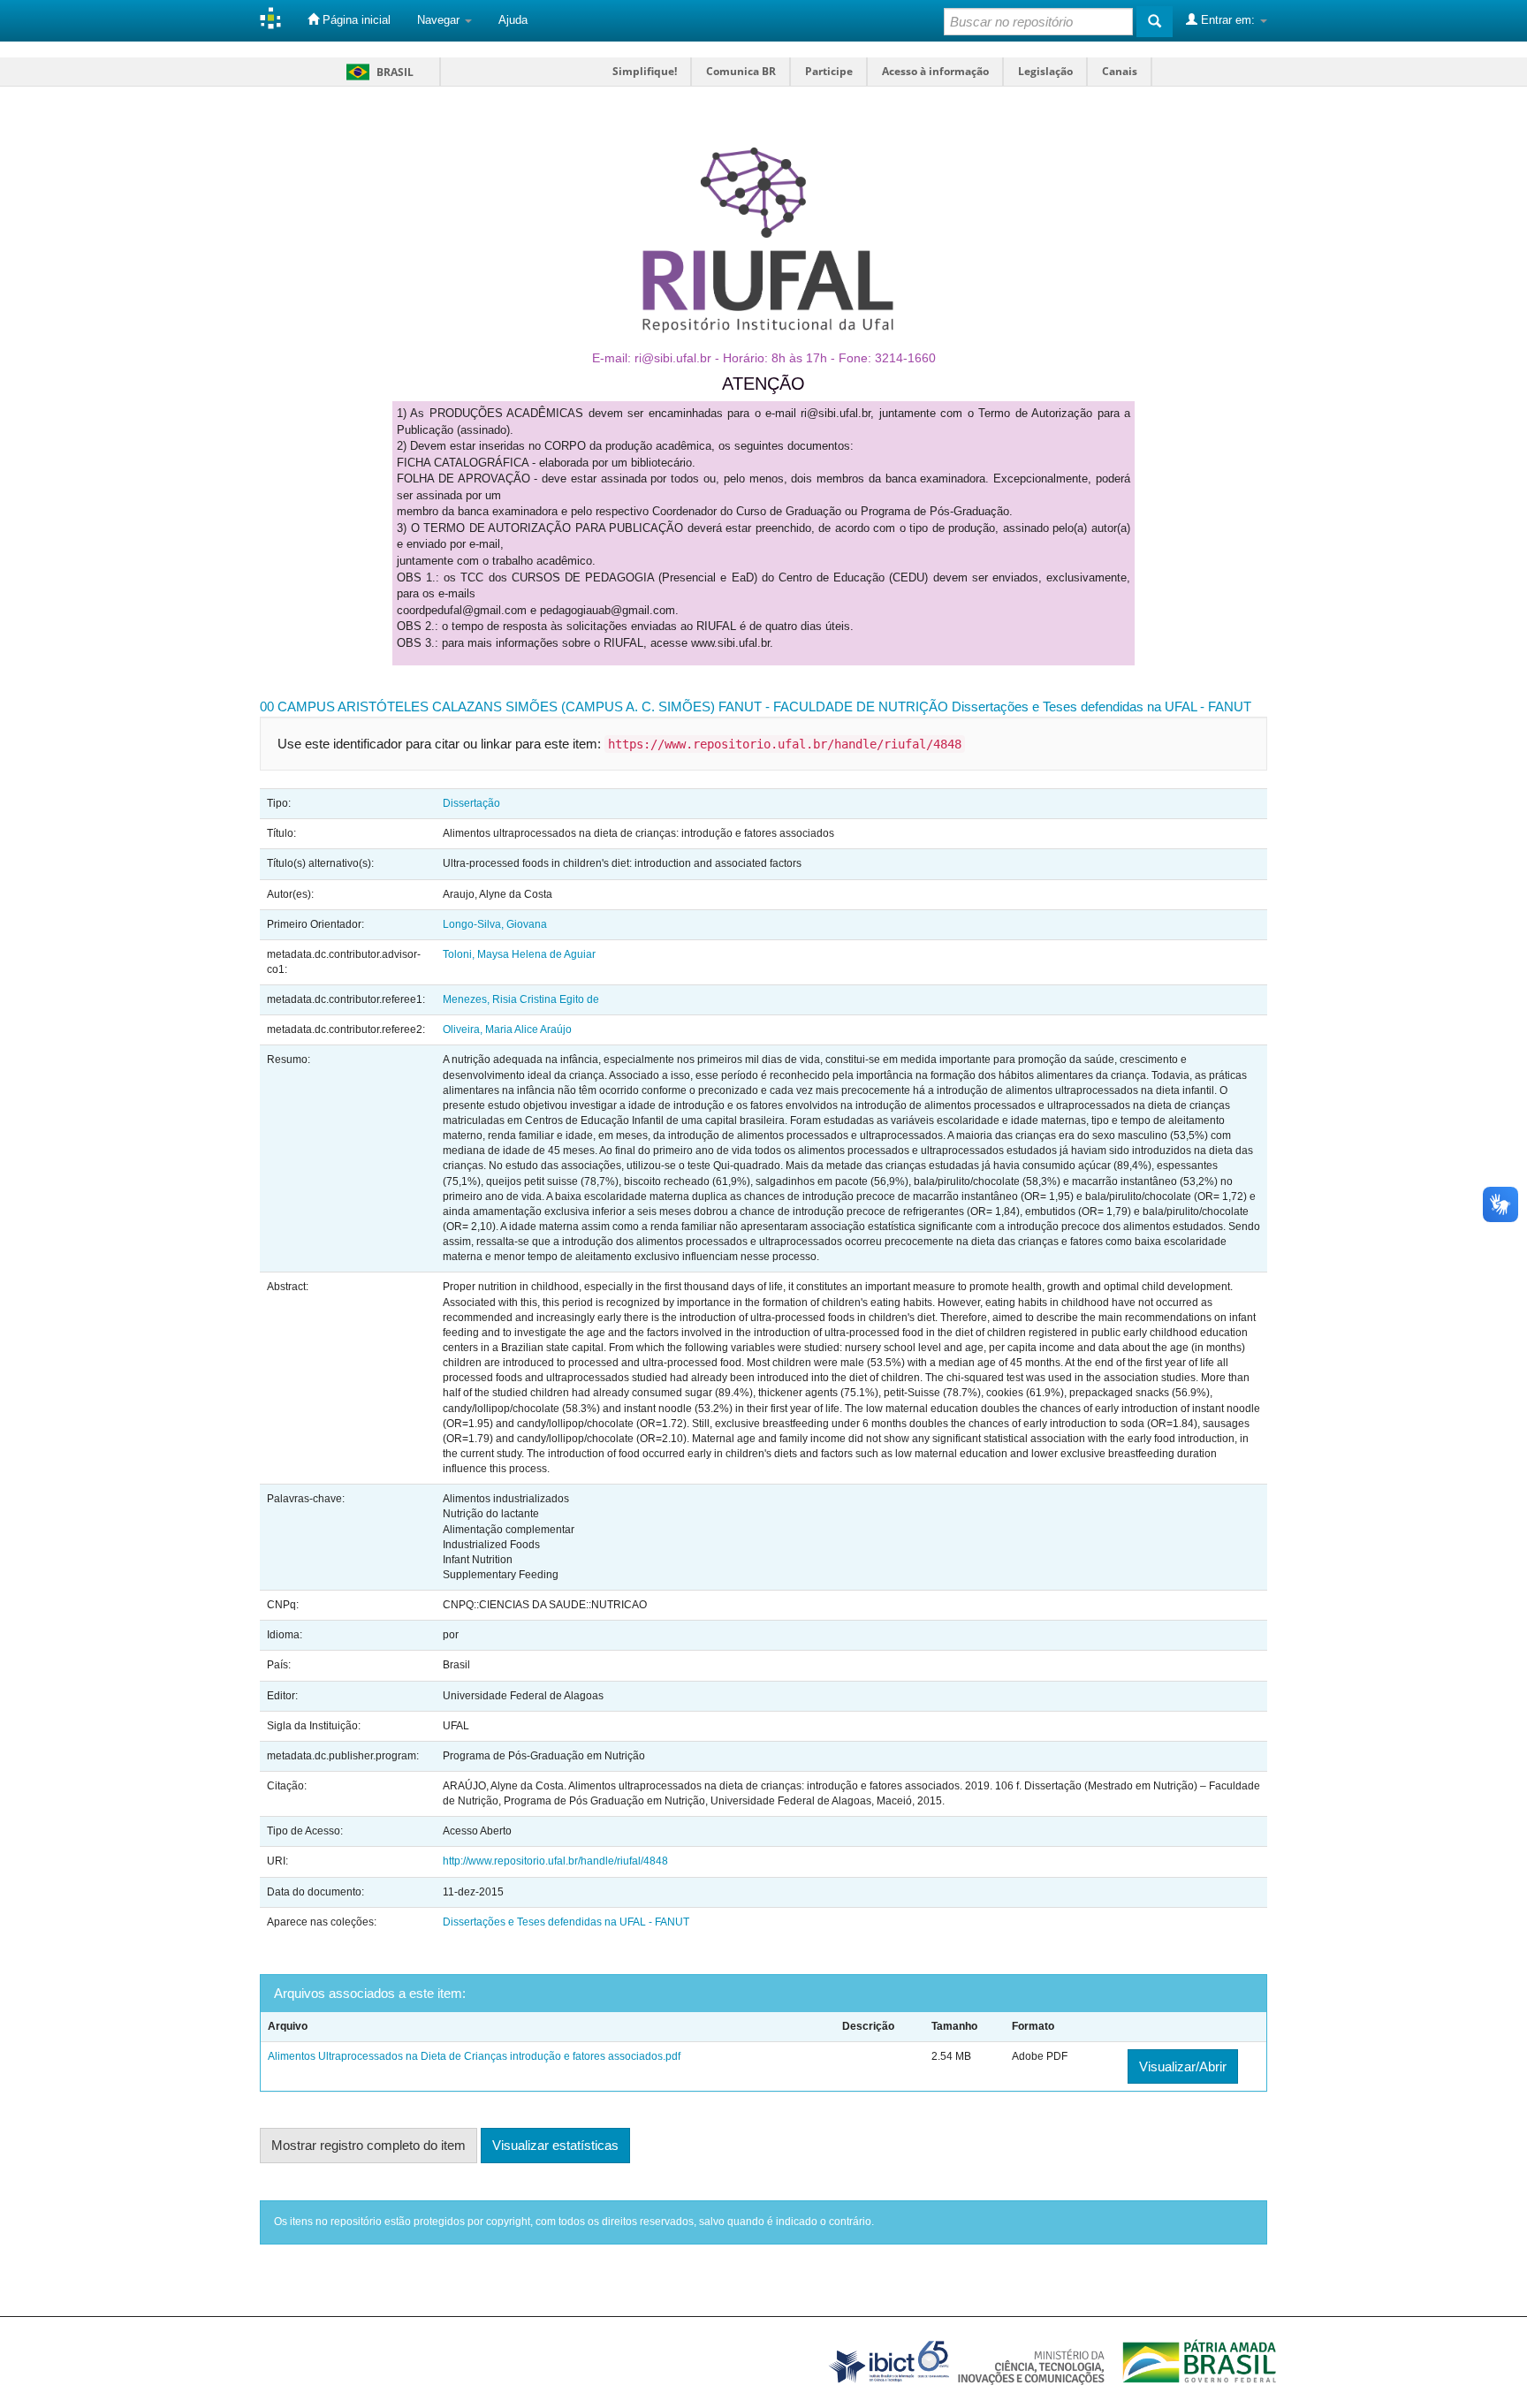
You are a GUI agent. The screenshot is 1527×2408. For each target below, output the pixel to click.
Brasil (377, 72)
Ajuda (513, 20)
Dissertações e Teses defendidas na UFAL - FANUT (1102, 706)
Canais (1120, 71)
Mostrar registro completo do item (368, 2145)
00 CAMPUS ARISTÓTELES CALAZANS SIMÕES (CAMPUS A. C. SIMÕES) (487, 706)
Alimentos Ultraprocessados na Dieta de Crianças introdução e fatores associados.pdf (474, 2056)
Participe (829, 71)
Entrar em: (1228, 20)
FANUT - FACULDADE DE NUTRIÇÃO (833, 706)
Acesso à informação (935, 71)
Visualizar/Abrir (1183, 2066)
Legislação (1045, 71)
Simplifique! (645, 71)
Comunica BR (741, 71)
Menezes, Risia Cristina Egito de (521, 999)
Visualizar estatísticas (555, 2145)
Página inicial (355, 20)
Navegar (440, 20)
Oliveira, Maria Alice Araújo (507, 1029)
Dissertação (471, 803)
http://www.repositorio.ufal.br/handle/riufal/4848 (555, 1861)
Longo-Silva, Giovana (495, 924)
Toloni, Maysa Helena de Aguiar (519, 954)
